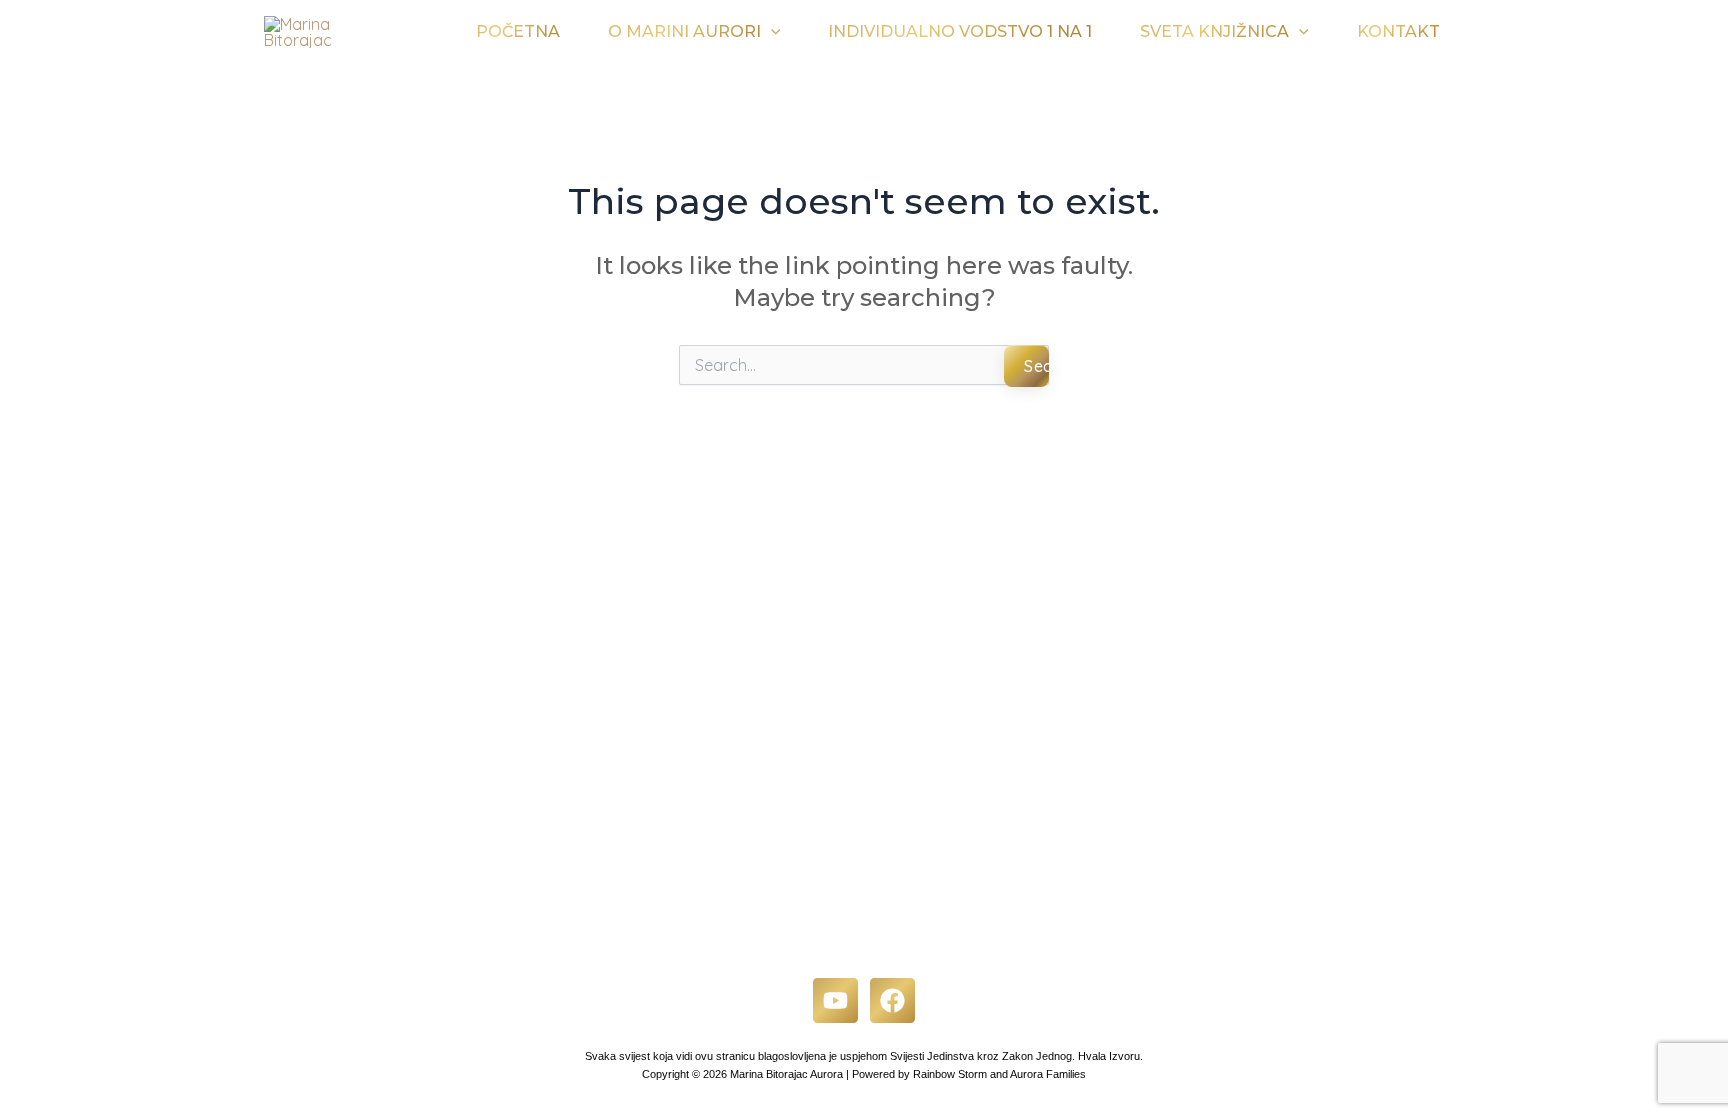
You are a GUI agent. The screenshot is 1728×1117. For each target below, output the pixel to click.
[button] (771, 32)
